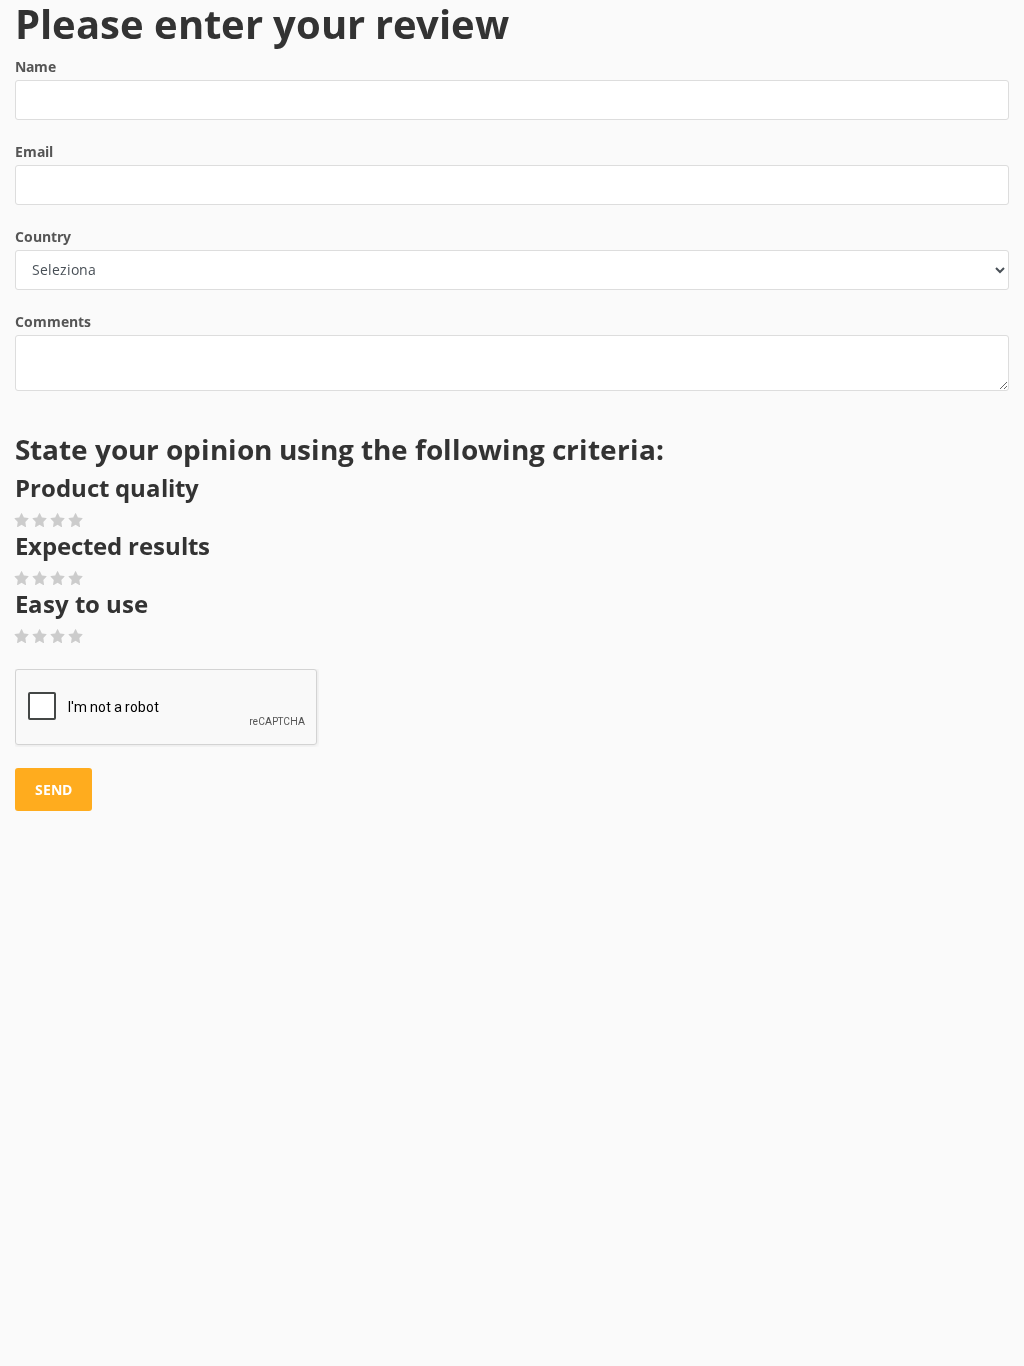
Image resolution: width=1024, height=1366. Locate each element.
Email (34, 151)
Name (35, 66)
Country (43, 236)
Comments (53, 321)
